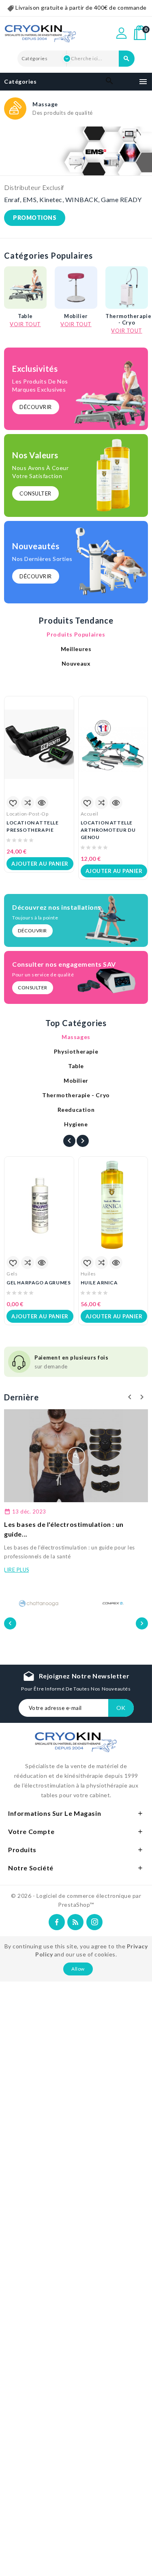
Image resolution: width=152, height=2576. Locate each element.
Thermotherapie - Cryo (127, 319)
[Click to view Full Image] (76, 1456)
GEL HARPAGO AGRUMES (39, 1283)
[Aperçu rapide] (42, 803)
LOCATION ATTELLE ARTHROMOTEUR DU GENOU (108, 830)
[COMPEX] (113, 1601)
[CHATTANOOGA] (39, 1603)
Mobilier (76, 316)
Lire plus (17, 1570)
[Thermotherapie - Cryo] (127, 288)
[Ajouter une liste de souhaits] (13, 803)
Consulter (35, 493)
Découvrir (36, 407)
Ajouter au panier (40, 864)
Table (25, 316)
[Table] (25, 288)
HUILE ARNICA (99, 1283)
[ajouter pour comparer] (28, 803)
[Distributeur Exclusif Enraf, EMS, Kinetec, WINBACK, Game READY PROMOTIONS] (76, 151)
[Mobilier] (76, 288)
